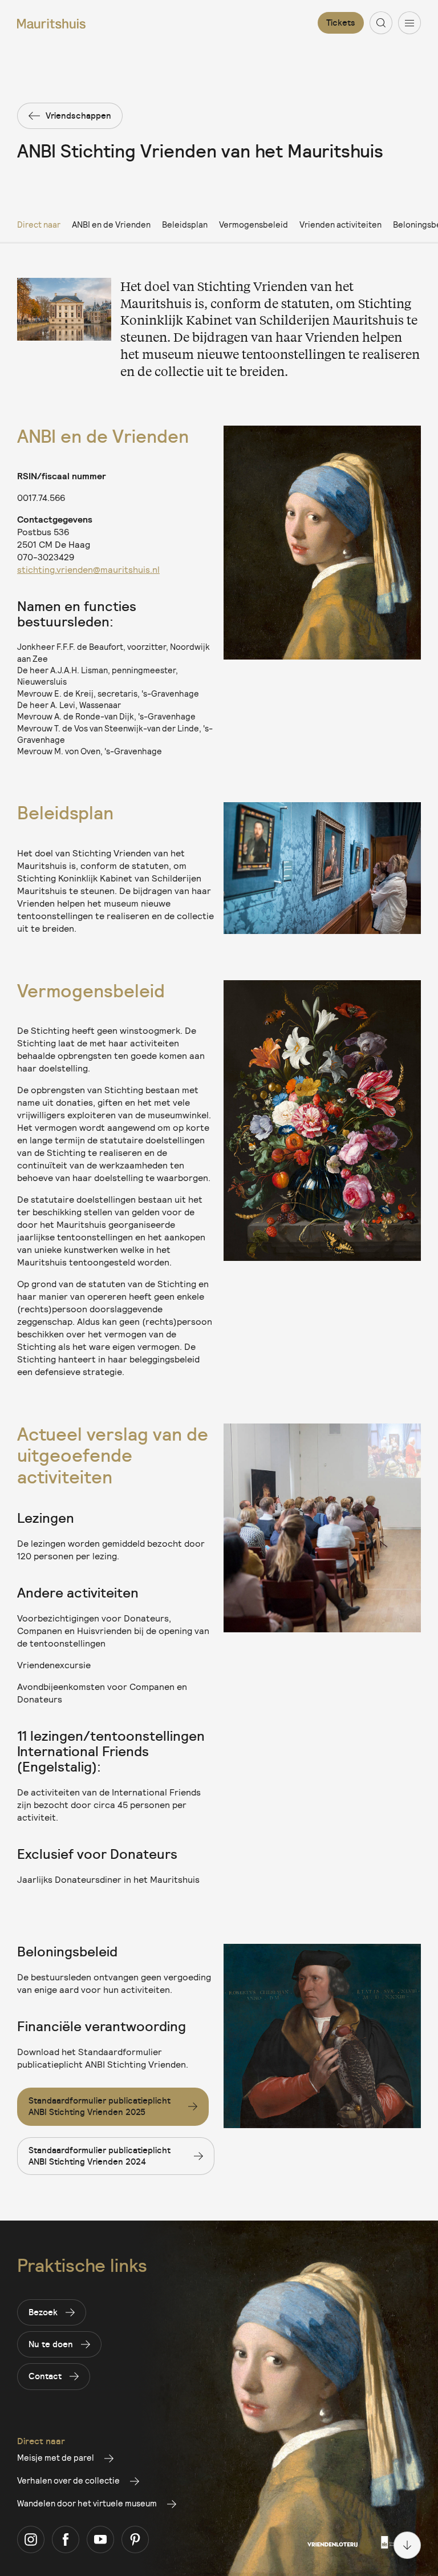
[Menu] (409, 23)
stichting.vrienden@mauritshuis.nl (88, 569)
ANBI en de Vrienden (111, 224)
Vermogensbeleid (254, 224)
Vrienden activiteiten (340, 224)
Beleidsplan (185, 224)
